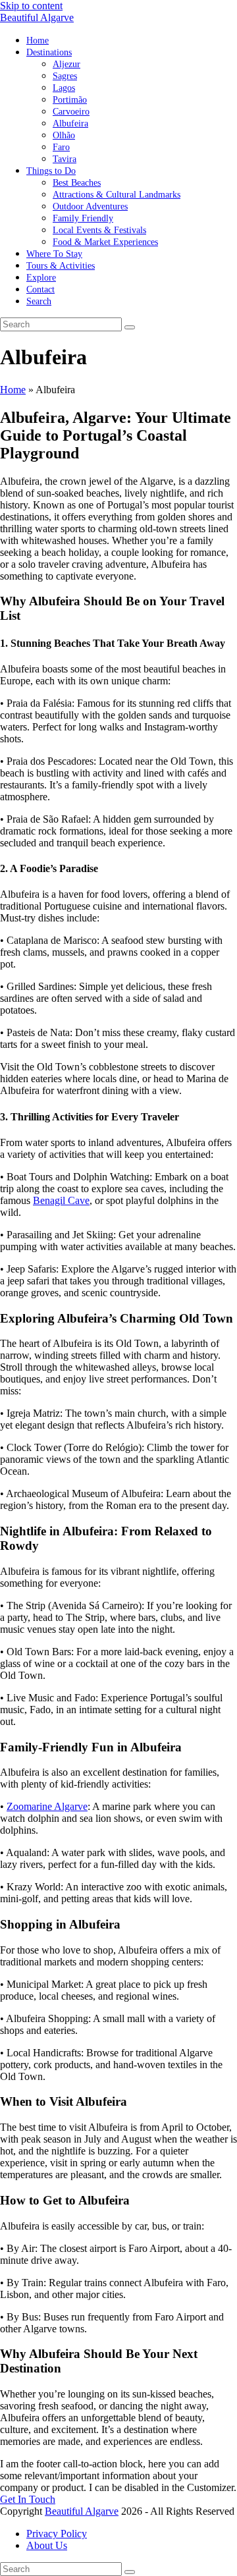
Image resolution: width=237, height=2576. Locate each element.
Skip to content (31, 6)
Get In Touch (28, 2499)
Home (13, 390)
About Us (47, 2545)
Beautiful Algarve (37, 17)
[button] (39, 301)
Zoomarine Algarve (47, 1806)
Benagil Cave (61, 1200)
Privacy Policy (57, 2534)
